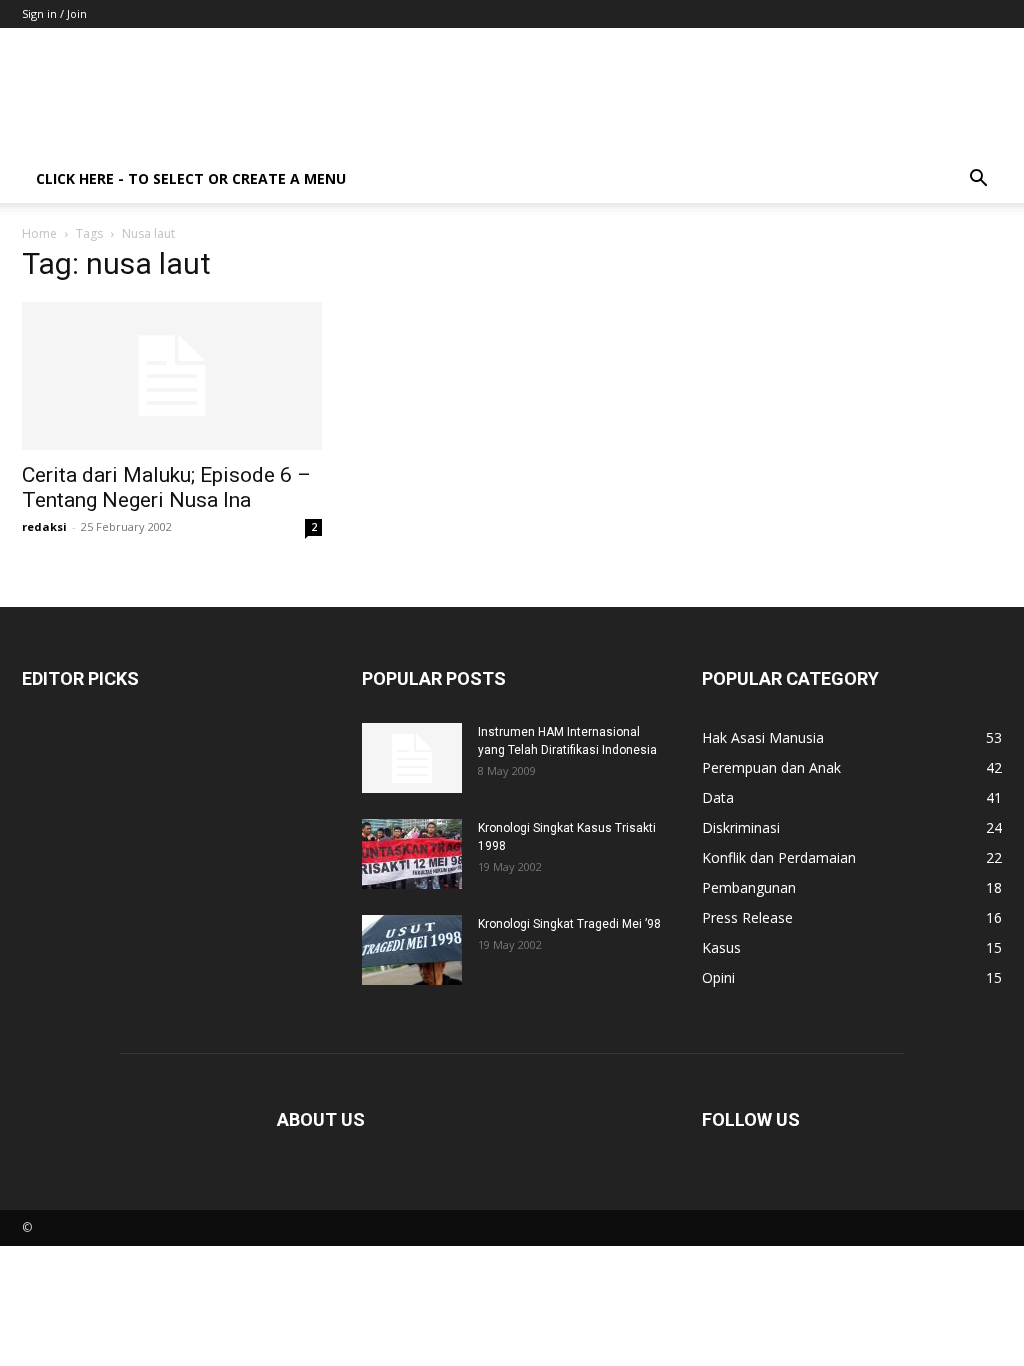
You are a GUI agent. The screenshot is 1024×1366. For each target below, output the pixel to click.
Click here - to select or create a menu (191, 178)
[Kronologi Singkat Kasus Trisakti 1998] (412, 854)
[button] (978, 180)
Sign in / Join (54, 13)
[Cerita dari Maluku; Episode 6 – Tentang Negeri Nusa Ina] (172, 376)
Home (39, 233)
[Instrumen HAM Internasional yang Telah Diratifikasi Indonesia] (412, 758)
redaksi (44, 526)
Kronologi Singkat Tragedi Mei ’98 (569, 924)
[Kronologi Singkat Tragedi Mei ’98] (412, 950)
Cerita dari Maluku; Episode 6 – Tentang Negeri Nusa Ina (166, 487)
